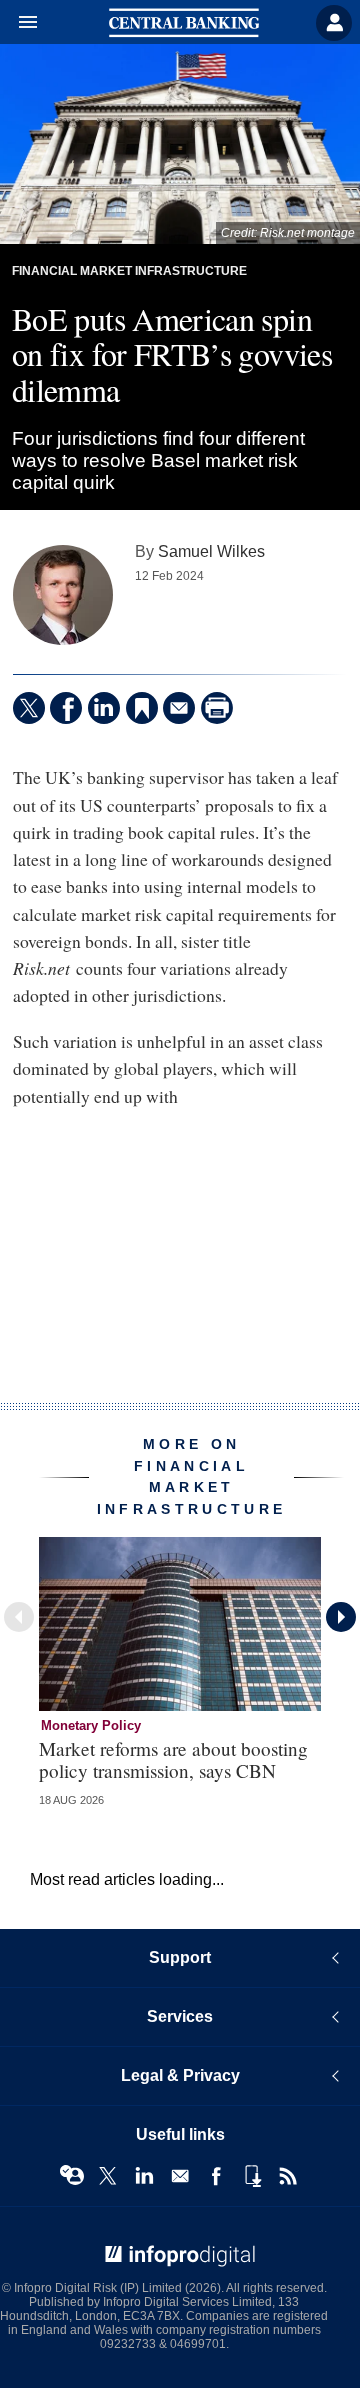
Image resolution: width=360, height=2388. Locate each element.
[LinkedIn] (104, 708)
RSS (288, 2176)
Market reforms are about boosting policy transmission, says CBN (173, 1759)
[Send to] (179, 708)
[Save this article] (142, 708)
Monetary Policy (91, 1725)
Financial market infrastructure (129, 271)
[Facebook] (66, 708)
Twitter (108, 2176)
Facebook (216, 2176)
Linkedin (144, 2176)
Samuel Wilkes (211, 551)
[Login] (334, 23)
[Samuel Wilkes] (63, 595)
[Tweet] (29, 708)
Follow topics (72, 2176)
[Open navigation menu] (19, 23)
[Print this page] (217, 708)
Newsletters (180, 2176)
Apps (252, 2176)
